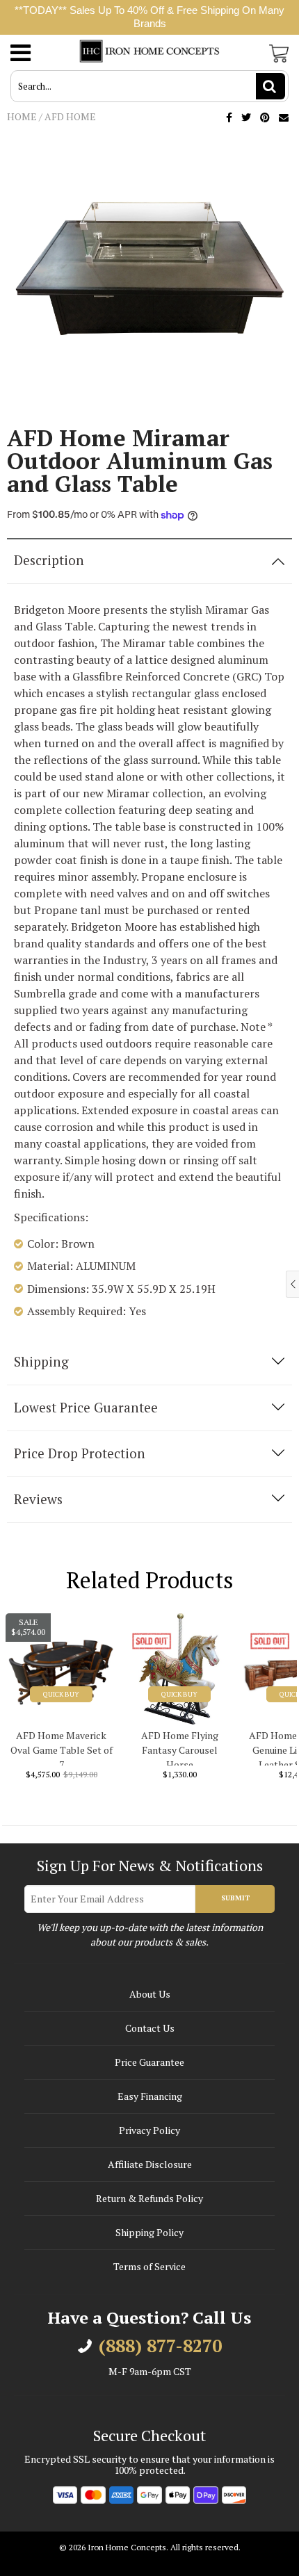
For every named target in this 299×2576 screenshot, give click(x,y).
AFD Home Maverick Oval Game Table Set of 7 (62, 1747)
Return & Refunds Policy (149, 2198)
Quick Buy (61, 1694)
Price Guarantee (149, 2062)
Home (22, 116)
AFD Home (70, 116)
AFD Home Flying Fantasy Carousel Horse (180, 1747)
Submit (235, 1898)
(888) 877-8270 (160, 2346)
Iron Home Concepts (127, 2547)
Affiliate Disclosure (150, 2164)
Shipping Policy (149, 2232)
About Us (150, 1994)
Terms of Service (149, 2266)
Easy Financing (150, 2096)
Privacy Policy (149, 2130)
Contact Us (150, 2028)
